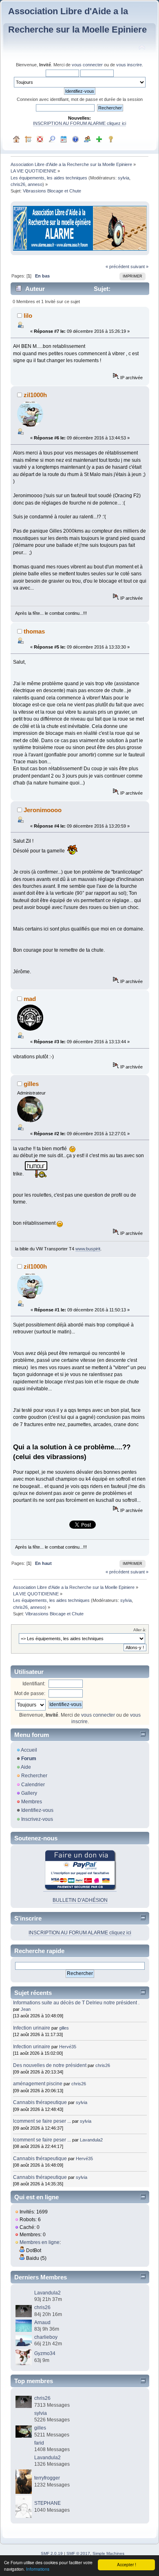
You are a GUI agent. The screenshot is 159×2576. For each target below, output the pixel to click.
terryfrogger (47, 2478)
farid (39, 2443)
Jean (26, 2009)
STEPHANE (47, 2503)
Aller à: (140, 1630)
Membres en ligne (40, 2242)
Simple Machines (108, 2553)
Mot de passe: (30, 1693)
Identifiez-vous (37, 1810)
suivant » (139, 267)
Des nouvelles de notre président (50, 2065)
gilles (31, 1084)
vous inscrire (129, 65)
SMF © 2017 (78, 2553)
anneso (35, 184)
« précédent (117, 267)
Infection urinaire (32, 2028)
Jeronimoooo (43, 810)
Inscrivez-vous (37, 1819)
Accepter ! (127, 2564)
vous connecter (87, 65)
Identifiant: (34, 1684)
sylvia (124, 178)
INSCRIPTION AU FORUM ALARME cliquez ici (79, 123)
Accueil (29, 1750)
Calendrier (33, 1785)
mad (30, 999)
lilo (28, 316)
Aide (26, 1767)
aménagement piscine (38, 2084)
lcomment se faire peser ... (42, 2121)
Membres (32, 1802)
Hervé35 (68, 2047)
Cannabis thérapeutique (40, 2102)
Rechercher (34, 1776)
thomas (34, 631)
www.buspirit (88, 1249)
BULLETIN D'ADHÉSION (80, 1900)
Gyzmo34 (45, 2353)
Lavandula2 (91, 2140)
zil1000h (35, 395)
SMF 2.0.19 (52, 2553)
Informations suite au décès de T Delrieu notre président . (76, 2003)
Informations (38, 2569)
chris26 (18, 184)
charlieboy (46, 2337)
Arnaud (42, 2323)
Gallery (29, 1793)
